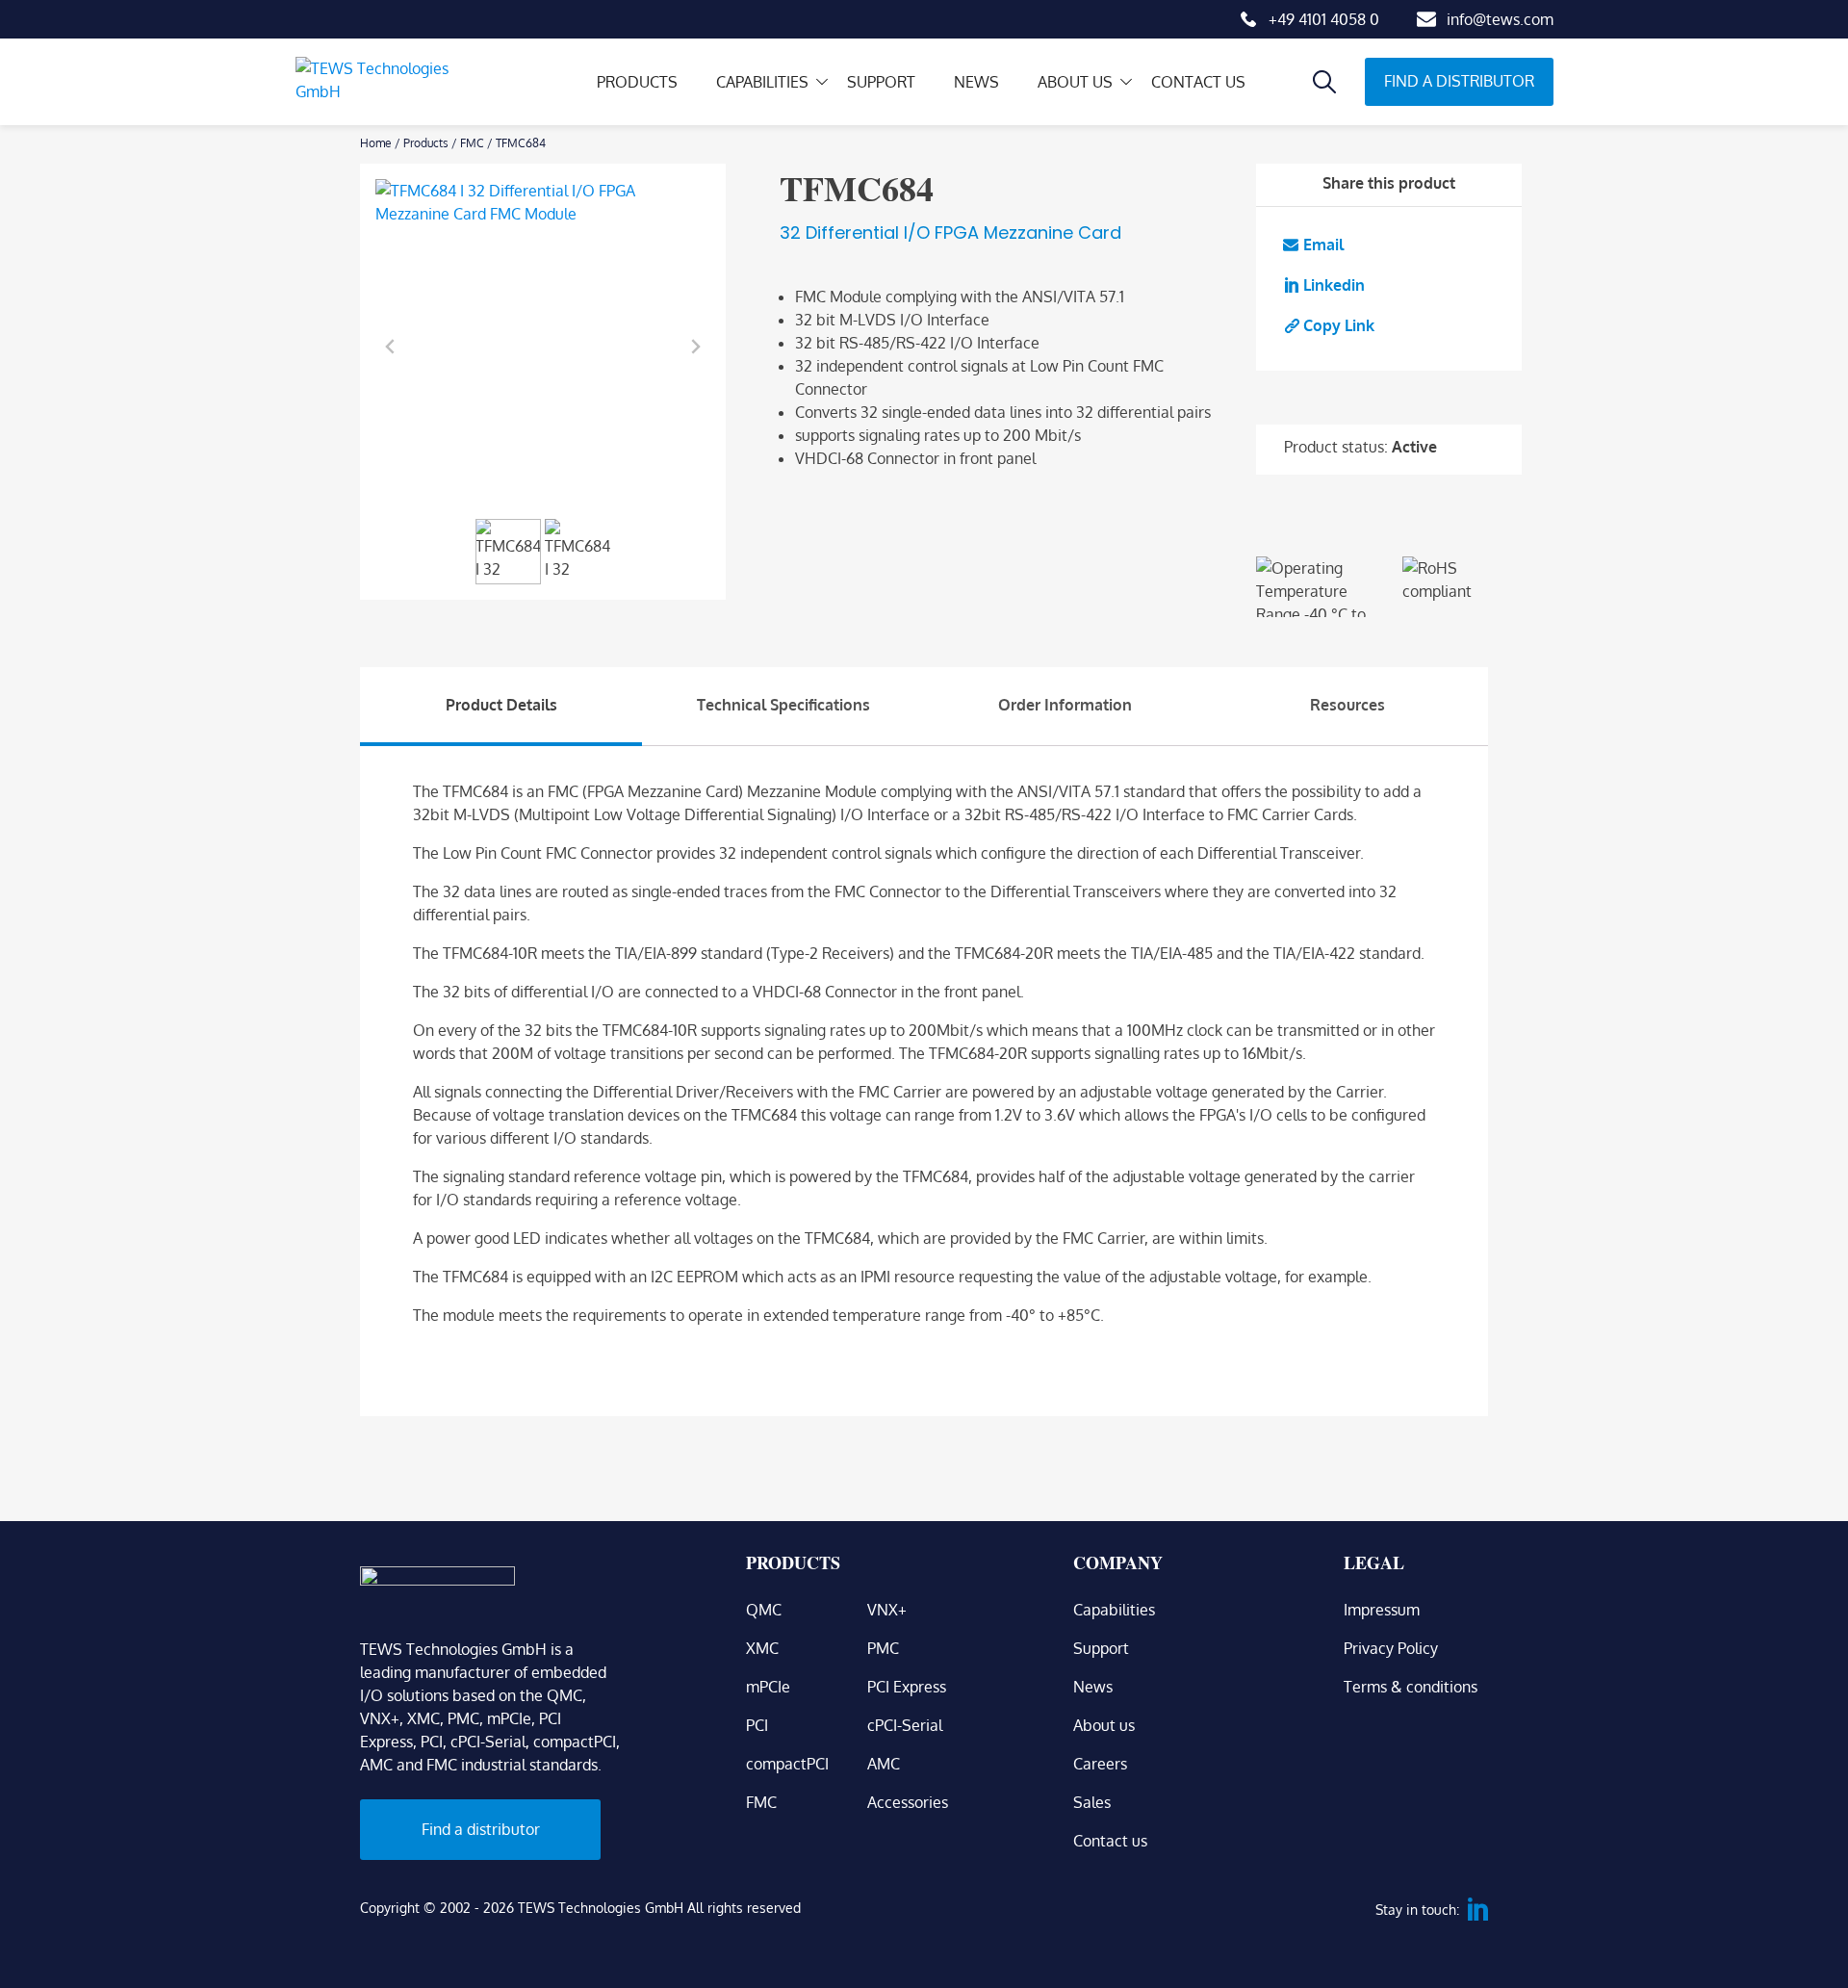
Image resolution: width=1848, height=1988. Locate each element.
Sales (1092, 1802)
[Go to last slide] (391, 347)
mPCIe (768, 1687)
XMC (762, 1648)
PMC (883, 1648)
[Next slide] (695, 347)
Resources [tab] (1347, 705)
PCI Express (907, 1687)
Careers (1100, 1764)
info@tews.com (1500, 19)
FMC (472, 143)
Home (376, 143)
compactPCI (787, 1764)
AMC (884, 1764)
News (976, 82)
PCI (757, 1725)
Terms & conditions (1411, 1687)
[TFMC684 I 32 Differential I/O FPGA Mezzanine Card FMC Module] (543, 347)
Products (637, 82)
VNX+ (887, 1610)
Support (881, 82)
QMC (764, 1610)
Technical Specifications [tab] (783, 705)
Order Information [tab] (1065, 705)
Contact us (1198, 82)
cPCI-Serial (905, 1725)
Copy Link (1339, 325)
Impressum (1382, 1610)
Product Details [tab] (501, 705)
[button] (508, 552)
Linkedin (1334, 285)
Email (1323, 245)
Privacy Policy (1391, 1648)
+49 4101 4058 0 (1324, 19)
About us (1075, 82)
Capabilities (762, 82)
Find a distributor (1459, 81)
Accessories (908, 1802)
